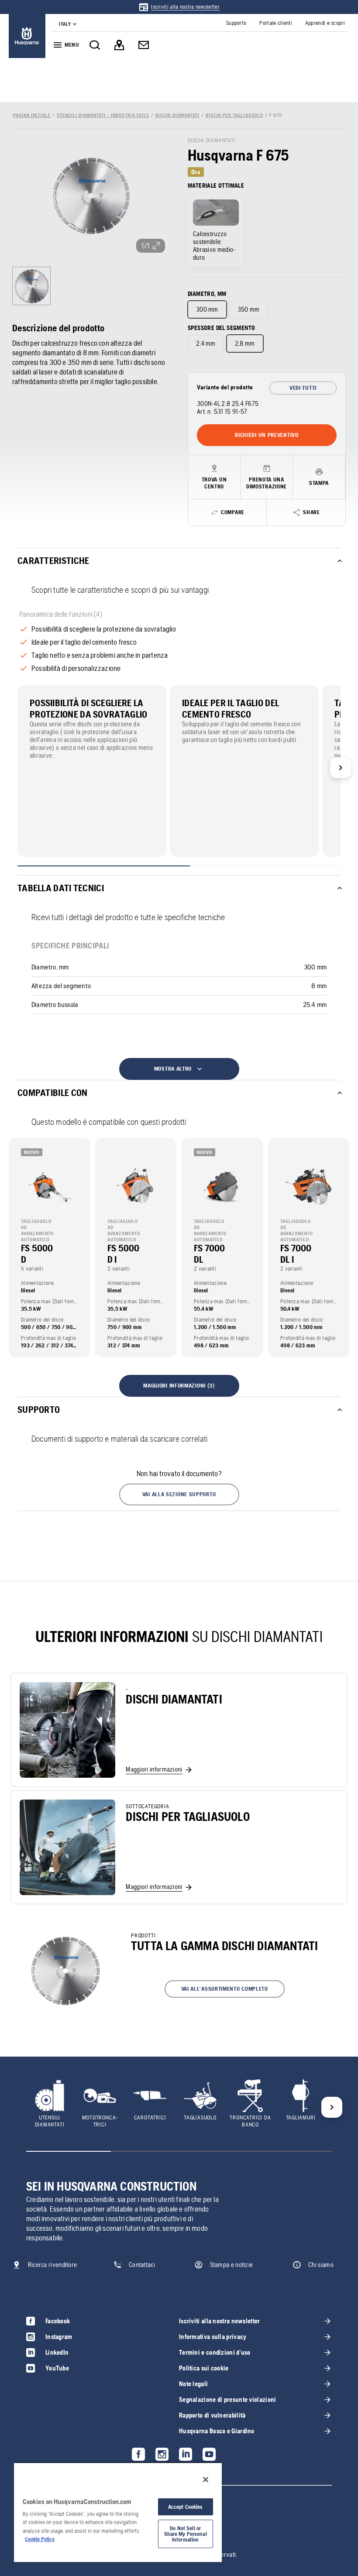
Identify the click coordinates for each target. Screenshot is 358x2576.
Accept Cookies (186, 2507)
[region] (118, 2512)
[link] (179, 7)
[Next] (341, 768)
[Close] (206, 2480)
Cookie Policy (40, 2539)
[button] (179, 1494)
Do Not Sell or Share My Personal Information (186, 2534)
